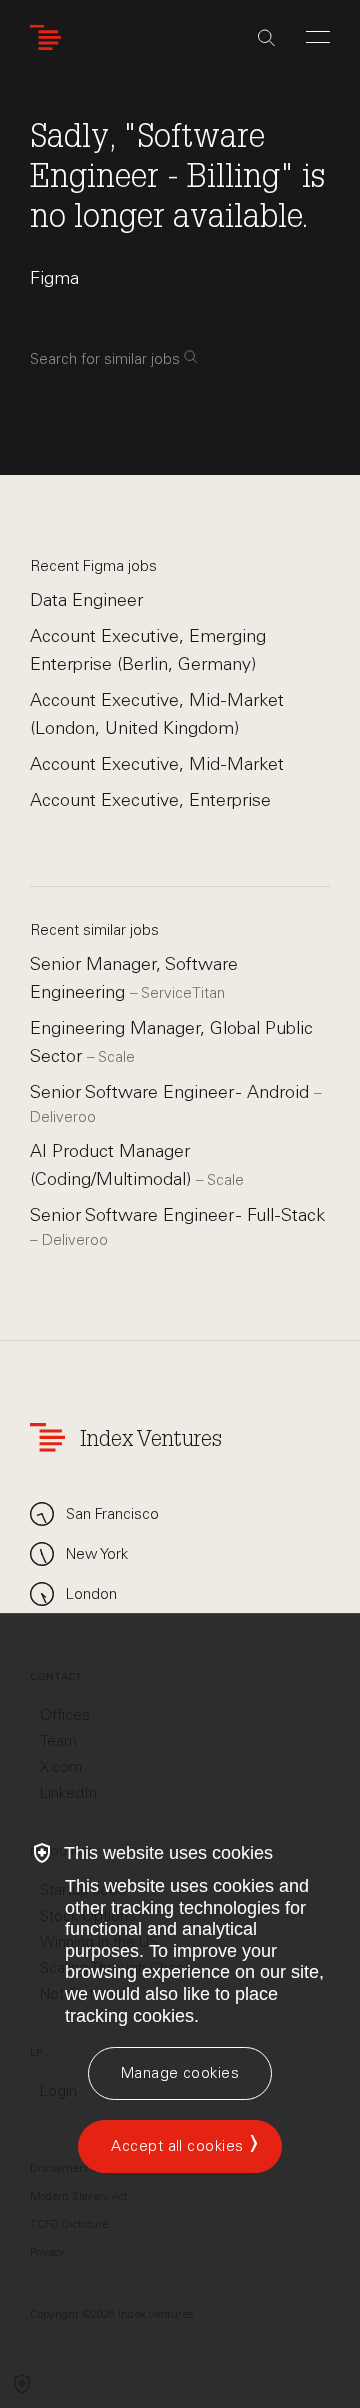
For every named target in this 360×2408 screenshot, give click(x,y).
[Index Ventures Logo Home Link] (50, 37)
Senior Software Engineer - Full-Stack (177, 1215)
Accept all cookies (177, 2146)
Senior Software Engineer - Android (172, 1092)
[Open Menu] (318, 37)
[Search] (266, 38)
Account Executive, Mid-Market (157, 764)
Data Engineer (86, 600)
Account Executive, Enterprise (150, 800)
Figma (54, 278)
